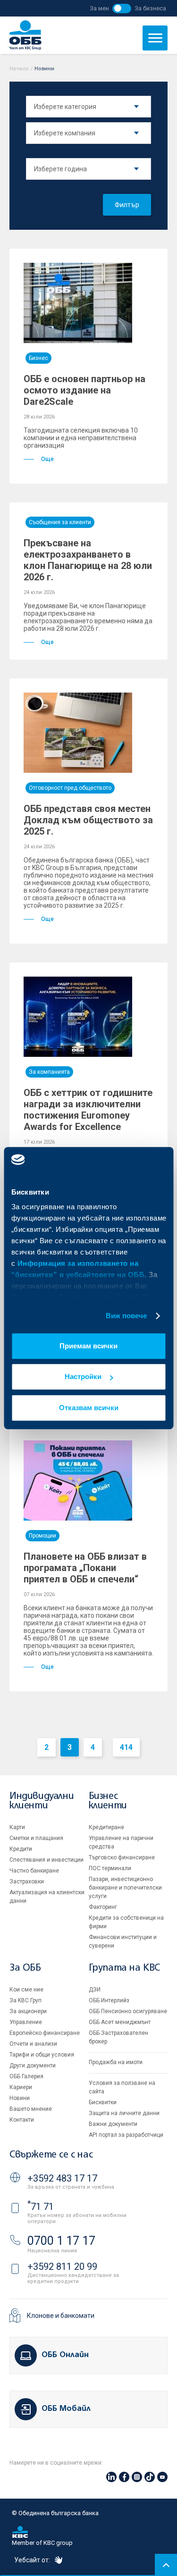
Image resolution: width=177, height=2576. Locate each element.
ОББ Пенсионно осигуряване (128, 2011)
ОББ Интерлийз (109, 2000)
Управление (26, 2022)
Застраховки (27, 1882)
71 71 (41, 2207)
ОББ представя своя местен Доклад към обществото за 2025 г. (88, 820)
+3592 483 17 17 (62, 2178)
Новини (20, 2098)
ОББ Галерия (26, 2076)
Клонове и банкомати (61, 2316)
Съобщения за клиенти (60, 522)
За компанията (49, 1072)
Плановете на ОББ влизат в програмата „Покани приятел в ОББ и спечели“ (85, 1568)
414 (126, 1747)
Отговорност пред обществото (70, 788)
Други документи (33, 2066)
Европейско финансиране (45, 2033)
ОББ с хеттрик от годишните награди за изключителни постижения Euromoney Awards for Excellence (88, 1110)
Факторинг (103, 1907)
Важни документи (113, 2124)
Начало (19, 69)
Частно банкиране (34, 1871)
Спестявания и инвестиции (46, 1860)
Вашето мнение (31, 2109)
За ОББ (25, 1968)
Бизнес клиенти (108, 1801)
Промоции (42, 1536)
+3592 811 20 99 (62, 2267)
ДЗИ (95, 1990)
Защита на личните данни (124, 2113)
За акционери (28, 2011)
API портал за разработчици (126, 2135)
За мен (99, 8)
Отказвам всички (89, 1408)
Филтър (127, 205)
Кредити (21, 1849)
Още (47, 459)
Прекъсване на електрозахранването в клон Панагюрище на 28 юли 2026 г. (88, 560)
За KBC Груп (25, 2000)
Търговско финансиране (122, 1857)
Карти (17, 1827)
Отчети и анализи (33, 2044)
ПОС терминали (110, 1868)
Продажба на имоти (116, 2062)
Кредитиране (106, 1827)
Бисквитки (103, 2102)
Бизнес (38, 358)
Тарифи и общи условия (42, 2055)
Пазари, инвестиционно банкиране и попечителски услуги (125, 1888)
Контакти (22, 2120)
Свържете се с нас (51, 2155)
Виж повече (126, 1316)
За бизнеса (150, 8)
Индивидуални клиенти (42, 1801)
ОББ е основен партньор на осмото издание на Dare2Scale (84, 390)
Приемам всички (88, 1346)
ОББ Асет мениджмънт (120, 2022)
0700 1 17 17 (61, 2241)
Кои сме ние (26, 1990)
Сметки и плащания (36, 1838)
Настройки (83, 1376)
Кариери (21, 2087)
